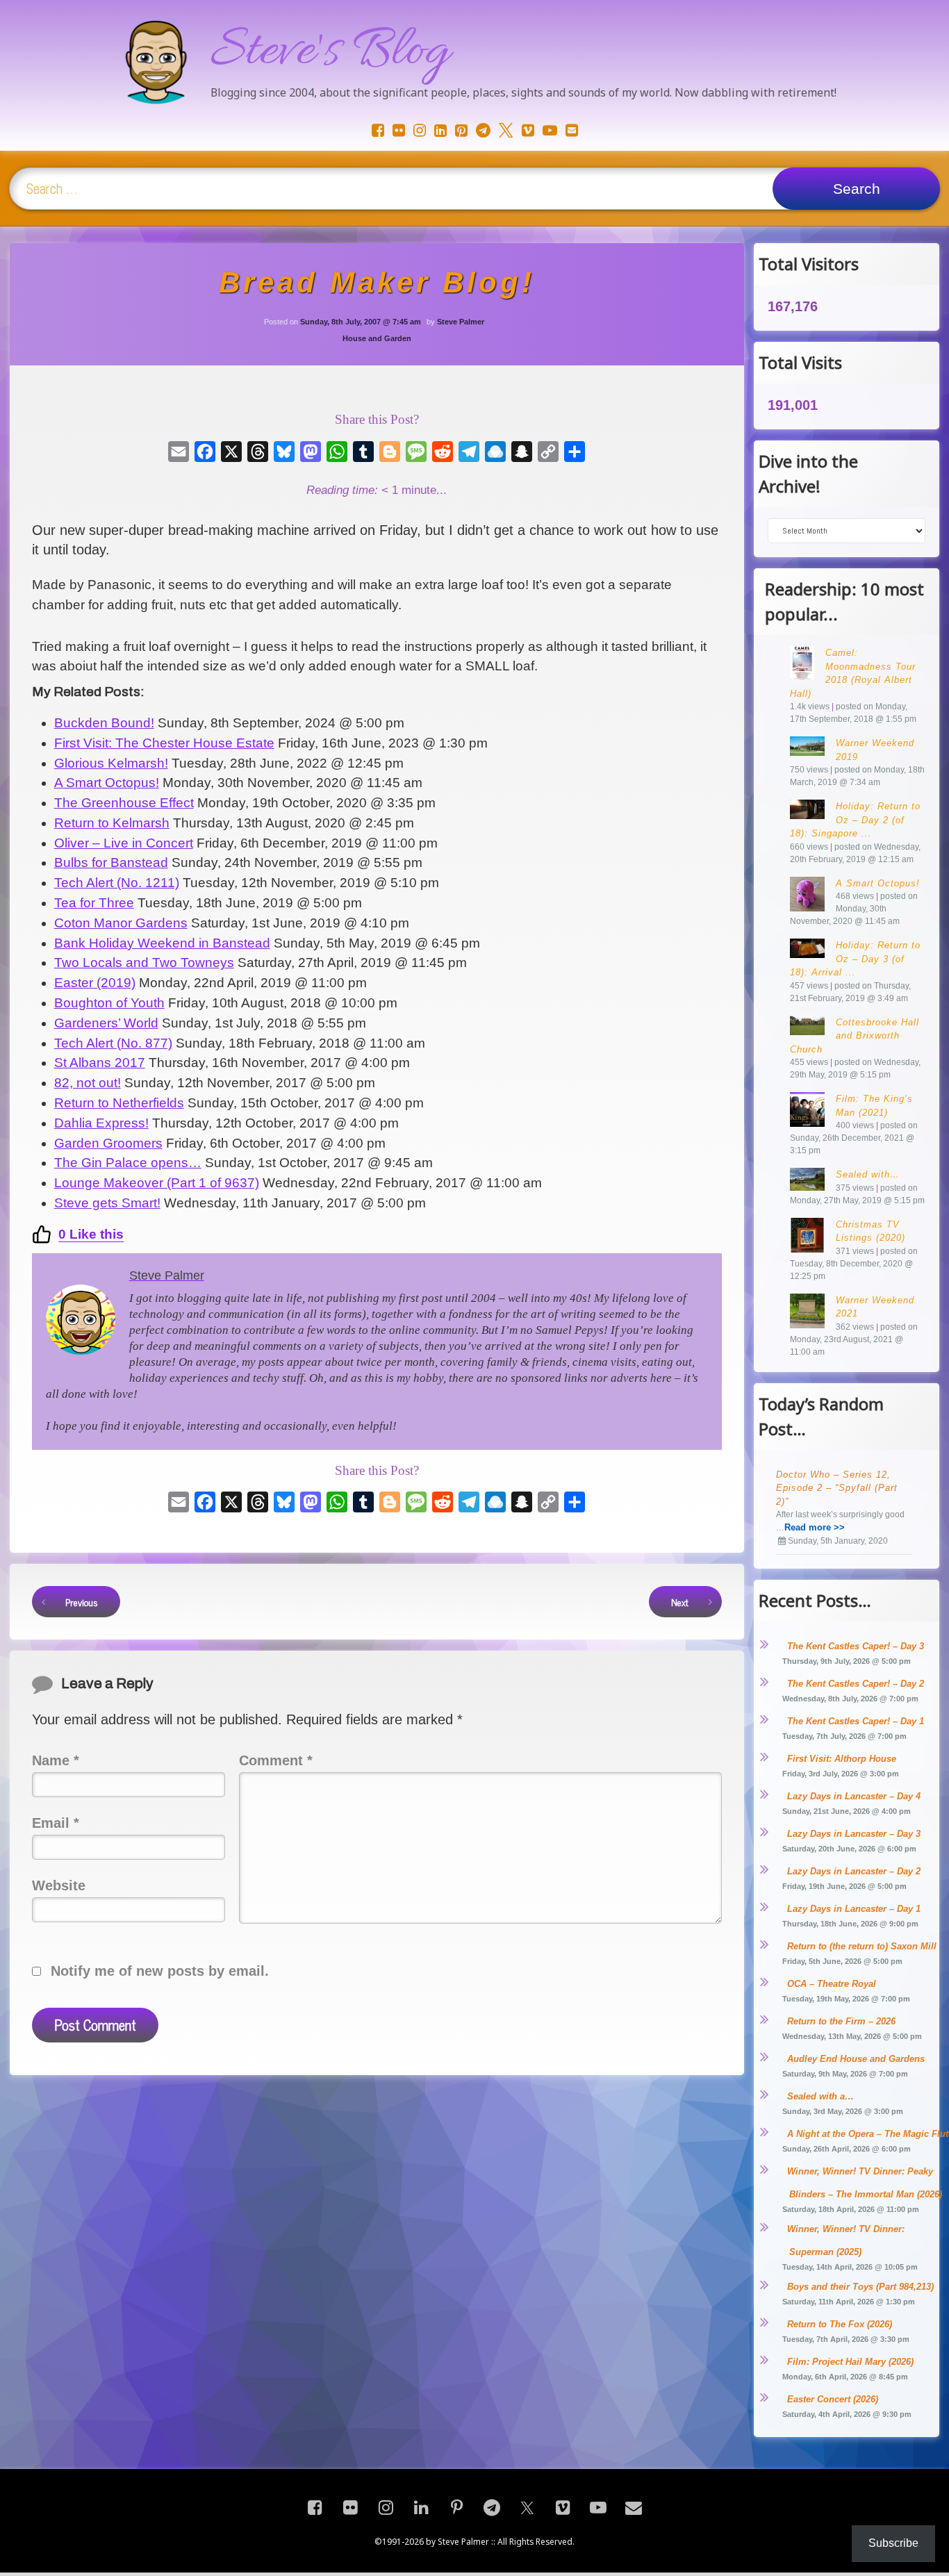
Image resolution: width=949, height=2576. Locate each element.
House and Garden (377, 338)
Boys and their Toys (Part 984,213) (860, 2287)
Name (56, 1760)
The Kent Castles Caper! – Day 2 (856, 1684)
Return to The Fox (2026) (840, 2324)
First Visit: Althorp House (842, 1759)
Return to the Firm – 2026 (841, 2021)
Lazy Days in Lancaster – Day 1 (854, 1909)
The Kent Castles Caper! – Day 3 (856, 1646)
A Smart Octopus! (878, 883)
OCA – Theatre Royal (832, 1984)
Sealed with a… (820, 2096)
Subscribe (893, 2543)
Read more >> (815, 1527)
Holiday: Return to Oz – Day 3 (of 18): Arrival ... (855, 959)
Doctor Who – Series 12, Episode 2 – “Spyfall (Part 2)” (837, 1488)
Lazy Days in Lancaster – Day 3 (854, 1834)
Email (56, 1823)
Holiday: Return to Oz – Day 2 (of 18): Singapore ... (855, 820)
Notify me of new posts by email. (160, 1971)
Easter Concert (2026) (833, 2399)
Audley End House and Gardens (856, 2059)
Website (59, 1885)
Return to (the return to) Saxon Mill (862, 1946)
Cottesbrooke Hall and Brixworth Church (855, 1036)
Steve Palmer (461, 322)
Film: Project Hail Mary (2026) (850, 2362)
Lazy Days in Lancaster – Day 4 (854, 1796)
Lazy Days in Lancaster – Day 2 (854, 1871)
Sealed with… (868, 1174)
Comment (276, 1760)
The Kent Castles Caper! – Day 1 (856, 1721)
